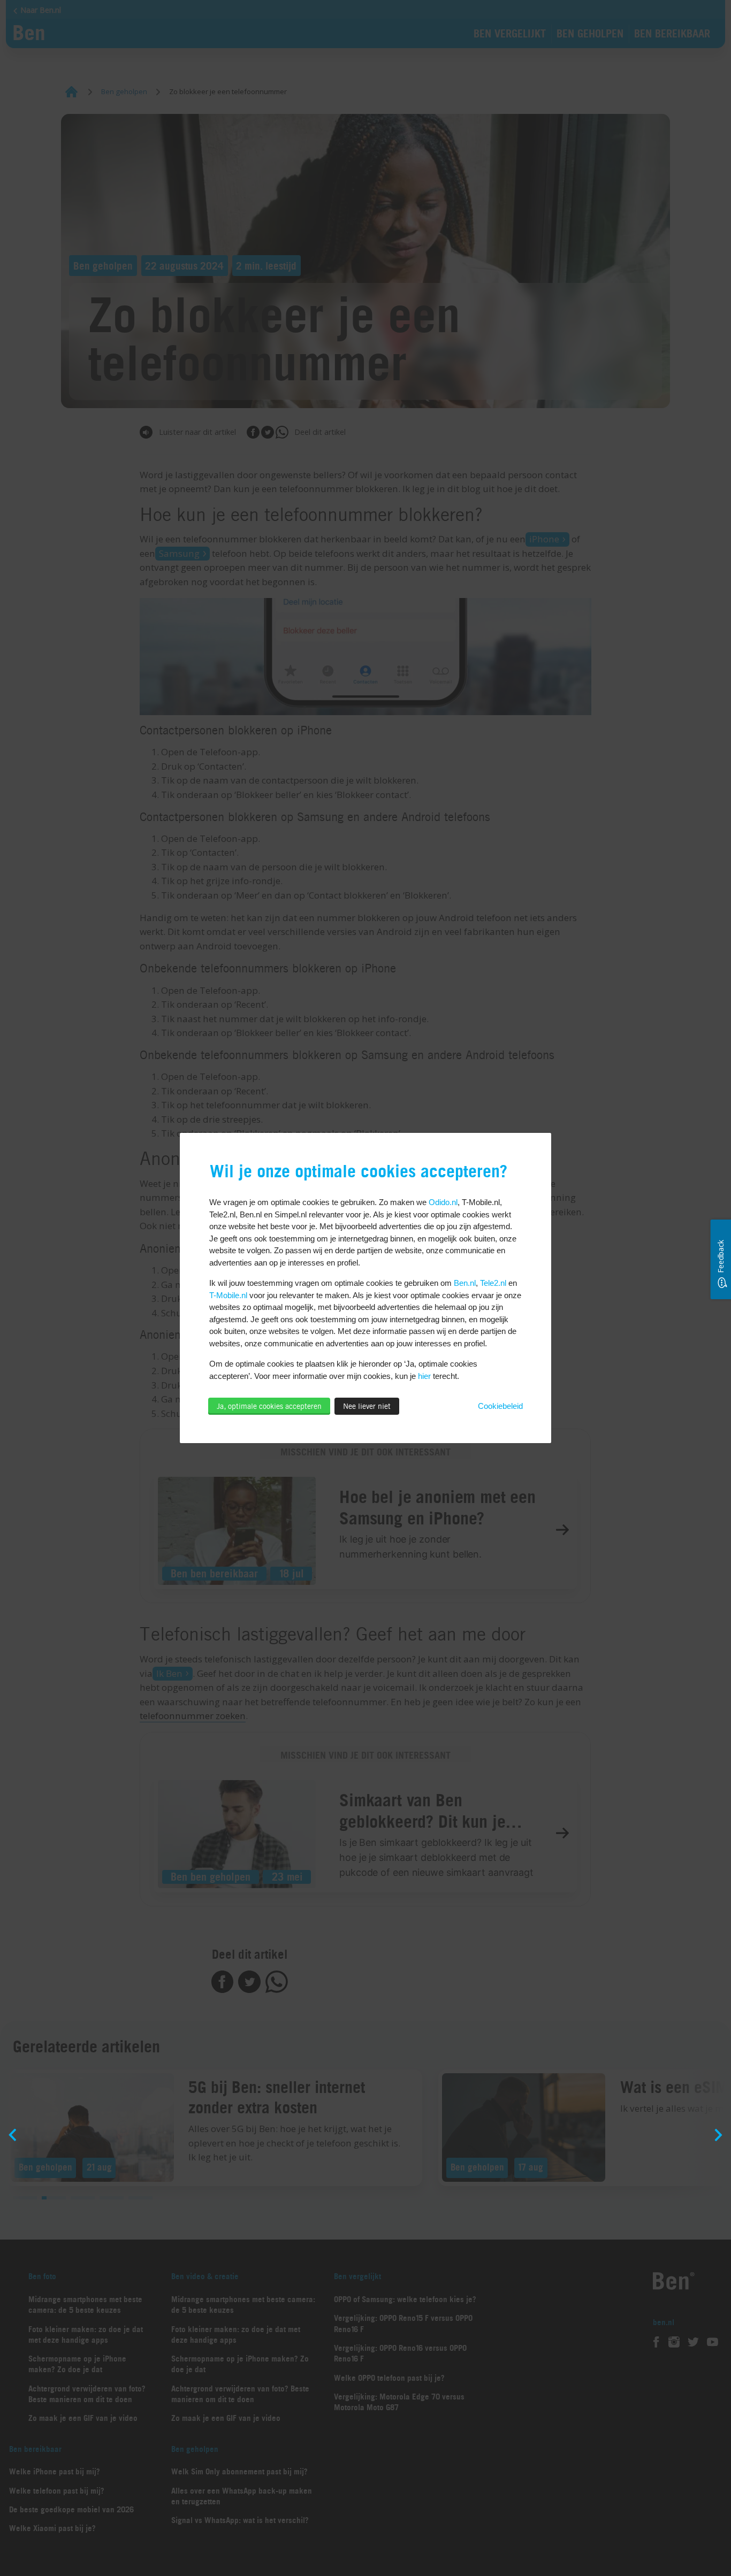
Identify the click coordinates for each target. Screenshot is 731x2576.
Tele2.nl (493, 1283)
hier (424, 1376)
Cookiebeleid (500, 1406)
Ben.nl (465, 1283)
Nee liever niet (367, 1406)
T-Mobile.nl (228, 1295)
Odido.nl (443, 1202)
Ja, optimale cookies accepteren (269, 1406)
